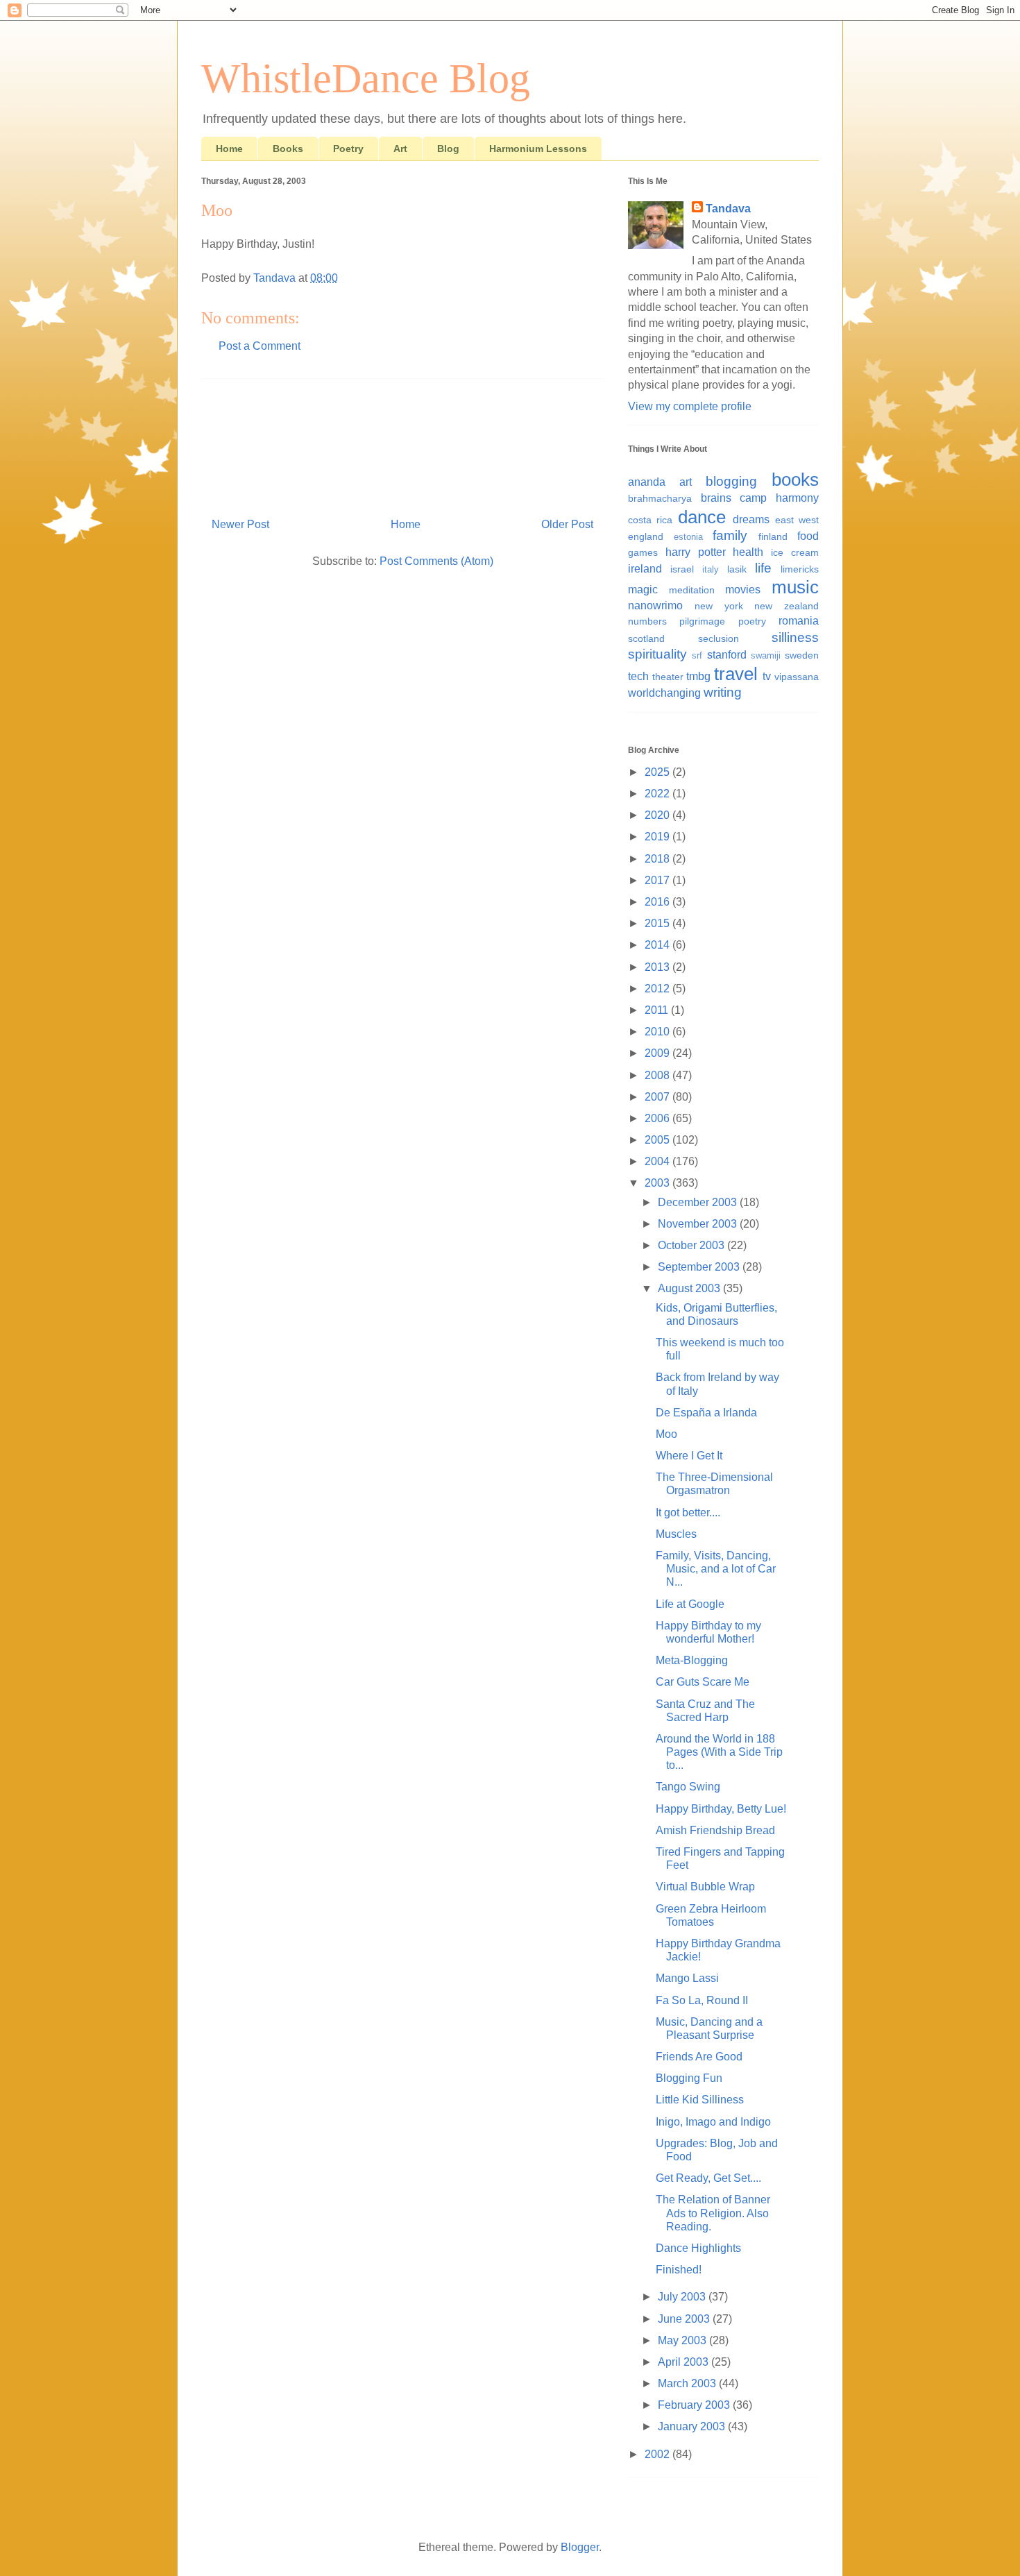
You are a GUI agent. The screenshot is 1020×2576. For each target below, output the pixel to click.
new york (719, 606)
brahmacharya (660, 498)
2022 (658, 794)
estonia (688, 537)
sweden (802, 655)
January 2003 (693, 2426)
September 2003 (700, 1267)
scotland (646, 638)
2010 (658, 1032)
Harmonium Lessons (538, 149)
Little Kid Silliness (700, 2100)
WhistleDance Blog (366, 78)
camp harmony (779, 498)
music (795, 587)
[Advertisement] (402, 443)
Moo (666, 1434)
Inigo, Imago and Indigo (713, 2122)
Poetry (348, 149)
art (686, 482)
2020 (658, 815)
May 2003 (683, 2340)
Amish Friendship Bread (715, 1830)
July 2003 (683, 2297)
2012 (658, 989)
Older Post (567, 524)
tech (638, 676)
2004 (658, 1161)
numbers (647, 621)
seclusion (719, 638)
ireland (645, 569)
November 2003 (699, 1224)
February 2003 (695, 2405)
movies (743, 590)
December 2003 (699, 1202)
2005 (658, 1140)
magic (643, 590)
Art (400, 149)
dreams (751, 519)
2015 (658, 923)
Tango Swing (688, 1787)
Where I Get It (689, 1456)
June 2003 (685, 2319)
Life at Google (690, 1604)
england (646, 536)
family (730, 535)
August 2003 (690, 1288)
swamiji (766, 655)
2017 (658, 880)
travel (736, 674)
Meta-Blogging (692, 1660)
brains (716, 498)
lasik (737, 569)
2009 (658, 1053)
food (808, 536)
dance (702, 517)
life (763, 568)
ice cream (795, 552)
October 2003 (692, 1245)
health (748, 552)
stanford (727, 655)
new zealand (787, 606)
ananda (647, 482)
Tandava (728, 209)
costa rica (650, 520)
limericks (800, 569)
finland (773, 536)
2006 (658, 1118)
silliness (795, 637)
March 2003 (688, 2383)
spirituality (657, 654)
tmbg (698, 676)
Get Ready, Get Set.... (708, 2178)
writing (723, 692)
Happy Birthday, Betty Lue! (721, 1809)
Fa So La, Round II (702, 2000)
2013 (658, 967)
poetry (752, 621)
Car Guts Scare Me (703, 1682)
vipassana (797, 677)
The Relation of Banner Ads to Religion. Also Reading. (713, 2213)
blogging (731, 481)
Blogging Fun (689, 2078)
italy (711, 569)
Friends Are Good (699, 2057)
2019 (658, 837)
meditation (692, 590)
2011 (658, 1010)
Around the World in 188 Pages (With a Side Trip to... (719, 1752)
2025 (658, 772)
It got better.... (688, 1512)
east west (797, 520)
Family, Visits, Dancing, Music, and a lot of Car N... (716, 1569)
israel (682, 569)
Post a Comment (260, 346)
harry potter (696, 552)
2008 (658, 1075)
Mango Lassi (687, 1978)
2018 (658, 859)
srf (697, 655)
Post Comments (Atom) (436, 561)
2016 (658, 902)
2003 (658, 1183)
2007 (658, 1097)
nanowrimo (655, 605)
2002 (658, 2454)
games (643, 552)
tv (767, 676)
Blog (448, 149)
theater (668, 677)
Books (288, 149)
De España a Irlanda (706, 1413)
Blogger (580, 2547)
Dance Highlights (698, 2248)
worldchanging (664, 693)
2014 (658, 945)
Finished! (679, 2270)
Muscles (676, 1534)
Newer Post (240, 524)
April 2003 (685, 2362)
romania (799, 621)
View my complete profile (690, 406)
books (795, 480)
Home (229, 149)
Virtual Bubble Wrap (705, 1887)
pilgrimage (702, 621)
